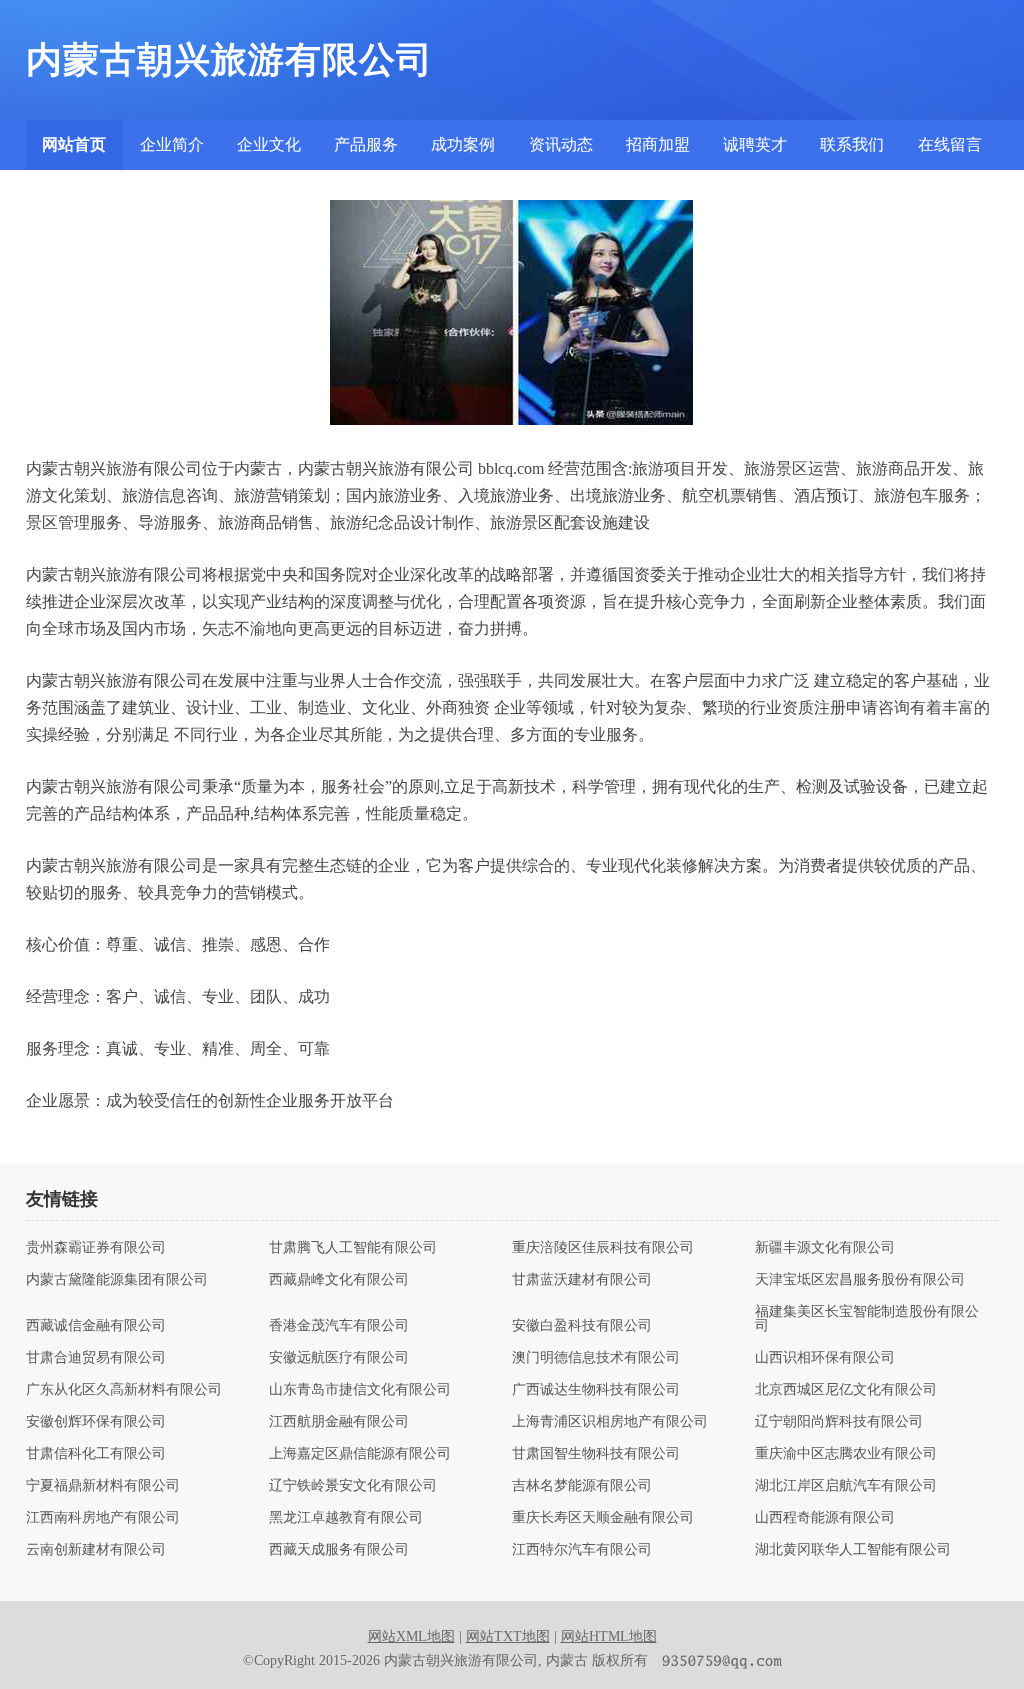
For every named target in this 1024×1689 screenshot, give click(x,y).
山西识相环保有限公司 (825, 1358)
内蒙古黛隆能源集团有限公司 (117, 1280)
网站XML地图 (411, 1636)
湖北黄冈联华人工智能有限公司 (853, 1550)
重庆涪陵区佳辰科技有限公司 (603, 1248)
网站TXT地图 (508, 1636)
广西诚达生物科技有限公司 (596, 1390)
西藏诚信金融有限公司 (96, 1326)
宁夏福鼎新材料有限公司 (103, 1486)
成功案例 (463, 144)
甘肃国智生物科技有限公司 (596, 1454)
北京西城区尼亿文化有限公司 (846, 1390)
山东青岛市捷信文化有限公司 (360, 1390)
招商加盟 (658, 144)
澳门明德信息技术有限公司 (596, 1358)
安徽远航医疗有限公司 (339, 1358)
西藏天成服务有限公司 (339, 1550)
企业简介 (172, 144)
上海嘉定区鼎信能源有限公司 (360, 1454)
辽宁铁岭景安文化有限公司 (353, 1486)
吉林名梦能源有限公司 (582, 1486)
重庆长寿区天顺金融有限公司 (603, 1518)
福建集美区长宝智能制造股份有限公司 (867, 1319)
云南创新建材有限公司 (96, 1550)
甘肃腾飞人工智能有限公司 (353, 1248)
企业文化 (269, 144)
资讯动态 (561, 144)
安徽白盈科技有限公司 (582, 1326)
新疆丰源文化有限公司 (825, 1248)
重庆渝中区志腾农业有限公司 (846, 1454)
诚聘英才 (755, 144)
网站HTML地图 (609, 1636)
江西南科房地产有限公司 (103, 1518)
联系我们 (852, 144)
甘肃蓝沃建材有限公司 (582, 1280)
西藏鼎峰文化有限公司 (339, 1280)
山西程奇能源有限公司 (825, 1518)
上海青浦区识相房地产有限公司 (610, 1422)
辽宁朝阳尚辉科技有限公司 (839, 1422)
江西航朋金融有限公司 (339, 1422)
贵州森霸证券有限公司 (96, 1248)
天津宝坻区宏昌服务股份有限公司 (860, 1280)
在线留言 (950, 144)
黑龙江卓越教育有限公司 (346, 1518)
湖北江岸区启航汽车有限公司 (846, 1486)
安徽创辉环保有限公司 (96, 1422)
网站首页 (74, 144)
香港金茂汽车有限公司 (339, 1326)
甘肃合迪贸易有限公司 (96, 1358)
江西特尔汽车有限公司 (582, 1550)
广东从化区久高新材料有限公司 (124, 1390)
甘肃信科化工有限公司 (96, 1454)
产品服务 (366, 144)
